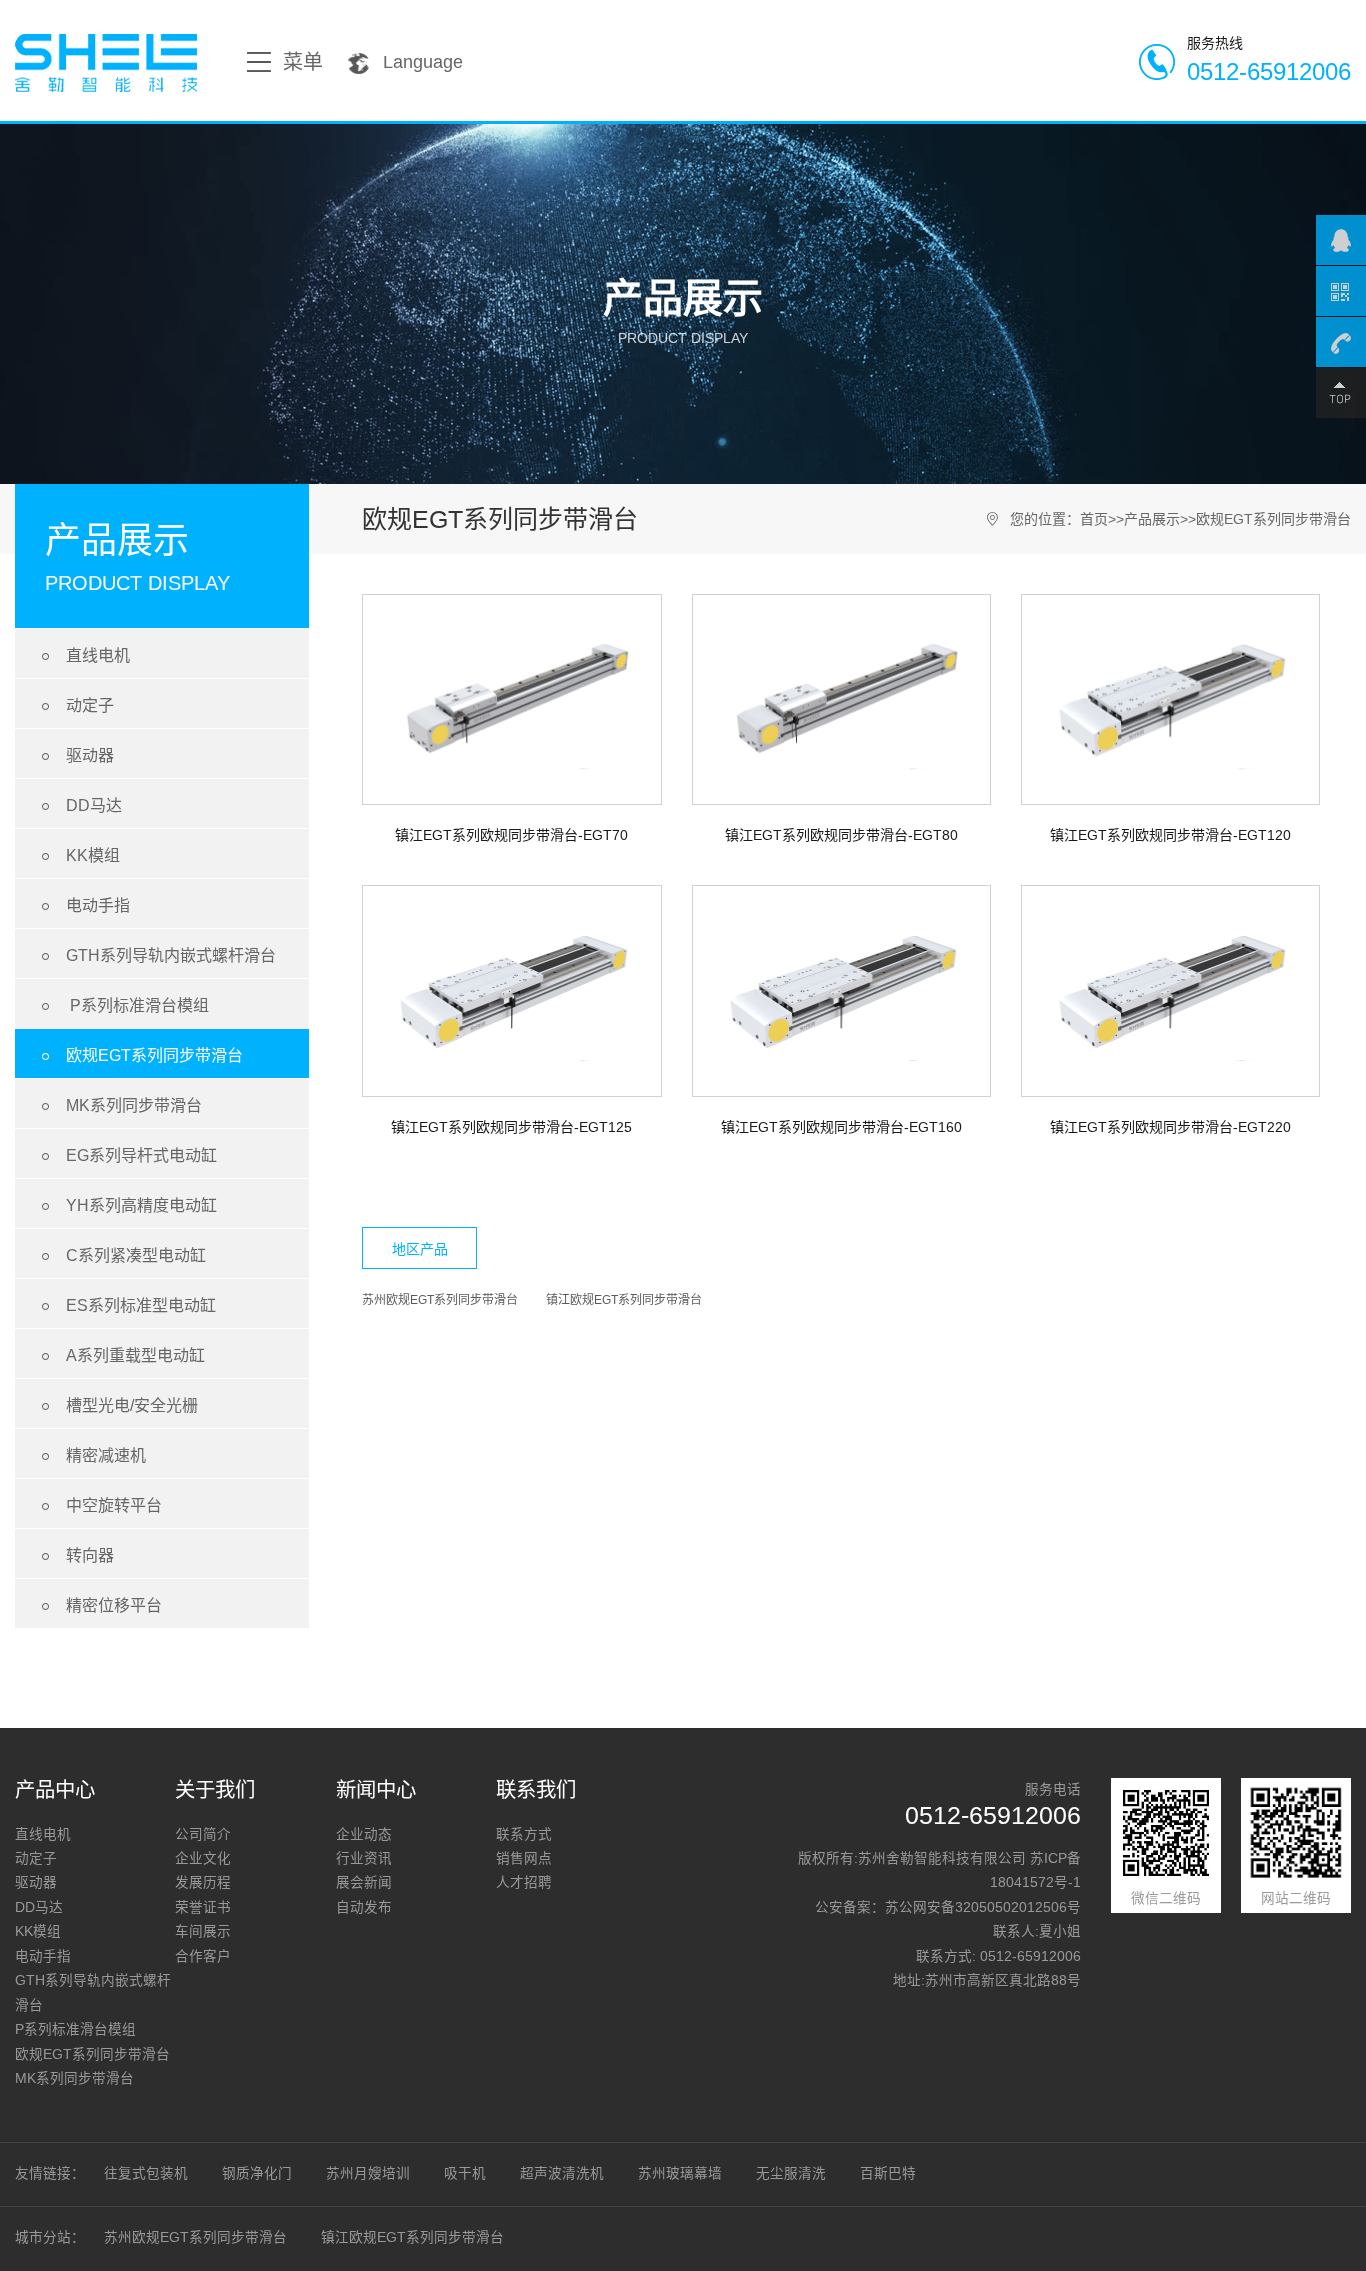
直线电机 (82, 655)
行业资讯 (364, 1858)
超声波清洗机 (562, 2173)
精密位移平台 (98, 1605)
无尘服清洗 (791, 2173)
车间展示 (203, 1931)
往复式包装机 (146, 2173)
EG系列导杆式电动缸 (126, 1155)
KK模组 (77, 855)
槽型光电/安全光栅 (116, 1405)
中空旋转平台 (98, 1505)
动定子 (74, 705)
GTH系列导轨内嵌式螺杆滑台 (155, 955)
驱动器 (74, 755)
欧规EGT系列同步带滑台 (139, 1055)
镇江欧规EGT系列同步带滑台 (624, 1300)
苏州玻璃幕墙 (680, 2173)
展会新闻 (364, 1882)
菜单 (303, 62)
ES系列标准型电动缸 (125, 1305)
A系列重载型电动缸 (120, 1355)
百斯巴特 (888, 2173)
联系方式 (524, 1834)
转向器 (74, 1555)
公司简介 (203, 1834)
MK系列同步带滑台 (118, 1105)
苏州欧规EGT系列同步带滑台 (440, 1300)
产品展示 (1152, 519)
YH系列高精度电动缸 (126, 1205)
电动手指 (82, 905)
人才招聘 (524, 1882)
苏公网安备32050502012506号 (983, 1907)
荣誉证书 (203, 1907)
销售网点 (524, 1858)
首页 (1094, 519)
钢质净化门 (257, 2173)
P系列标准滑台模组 (122, 1005)
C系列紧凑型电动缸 (120, 1255)
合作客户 (203, 1956)
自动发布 (364, 1907)
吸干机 (465, 2173)
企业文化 (203, 1858)
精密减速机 (90, 1455)
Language (423, 62)
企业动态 (364, 1834)
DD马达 (78, 805)
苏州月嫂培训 (368, 2173)
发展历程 (203, 1882)
